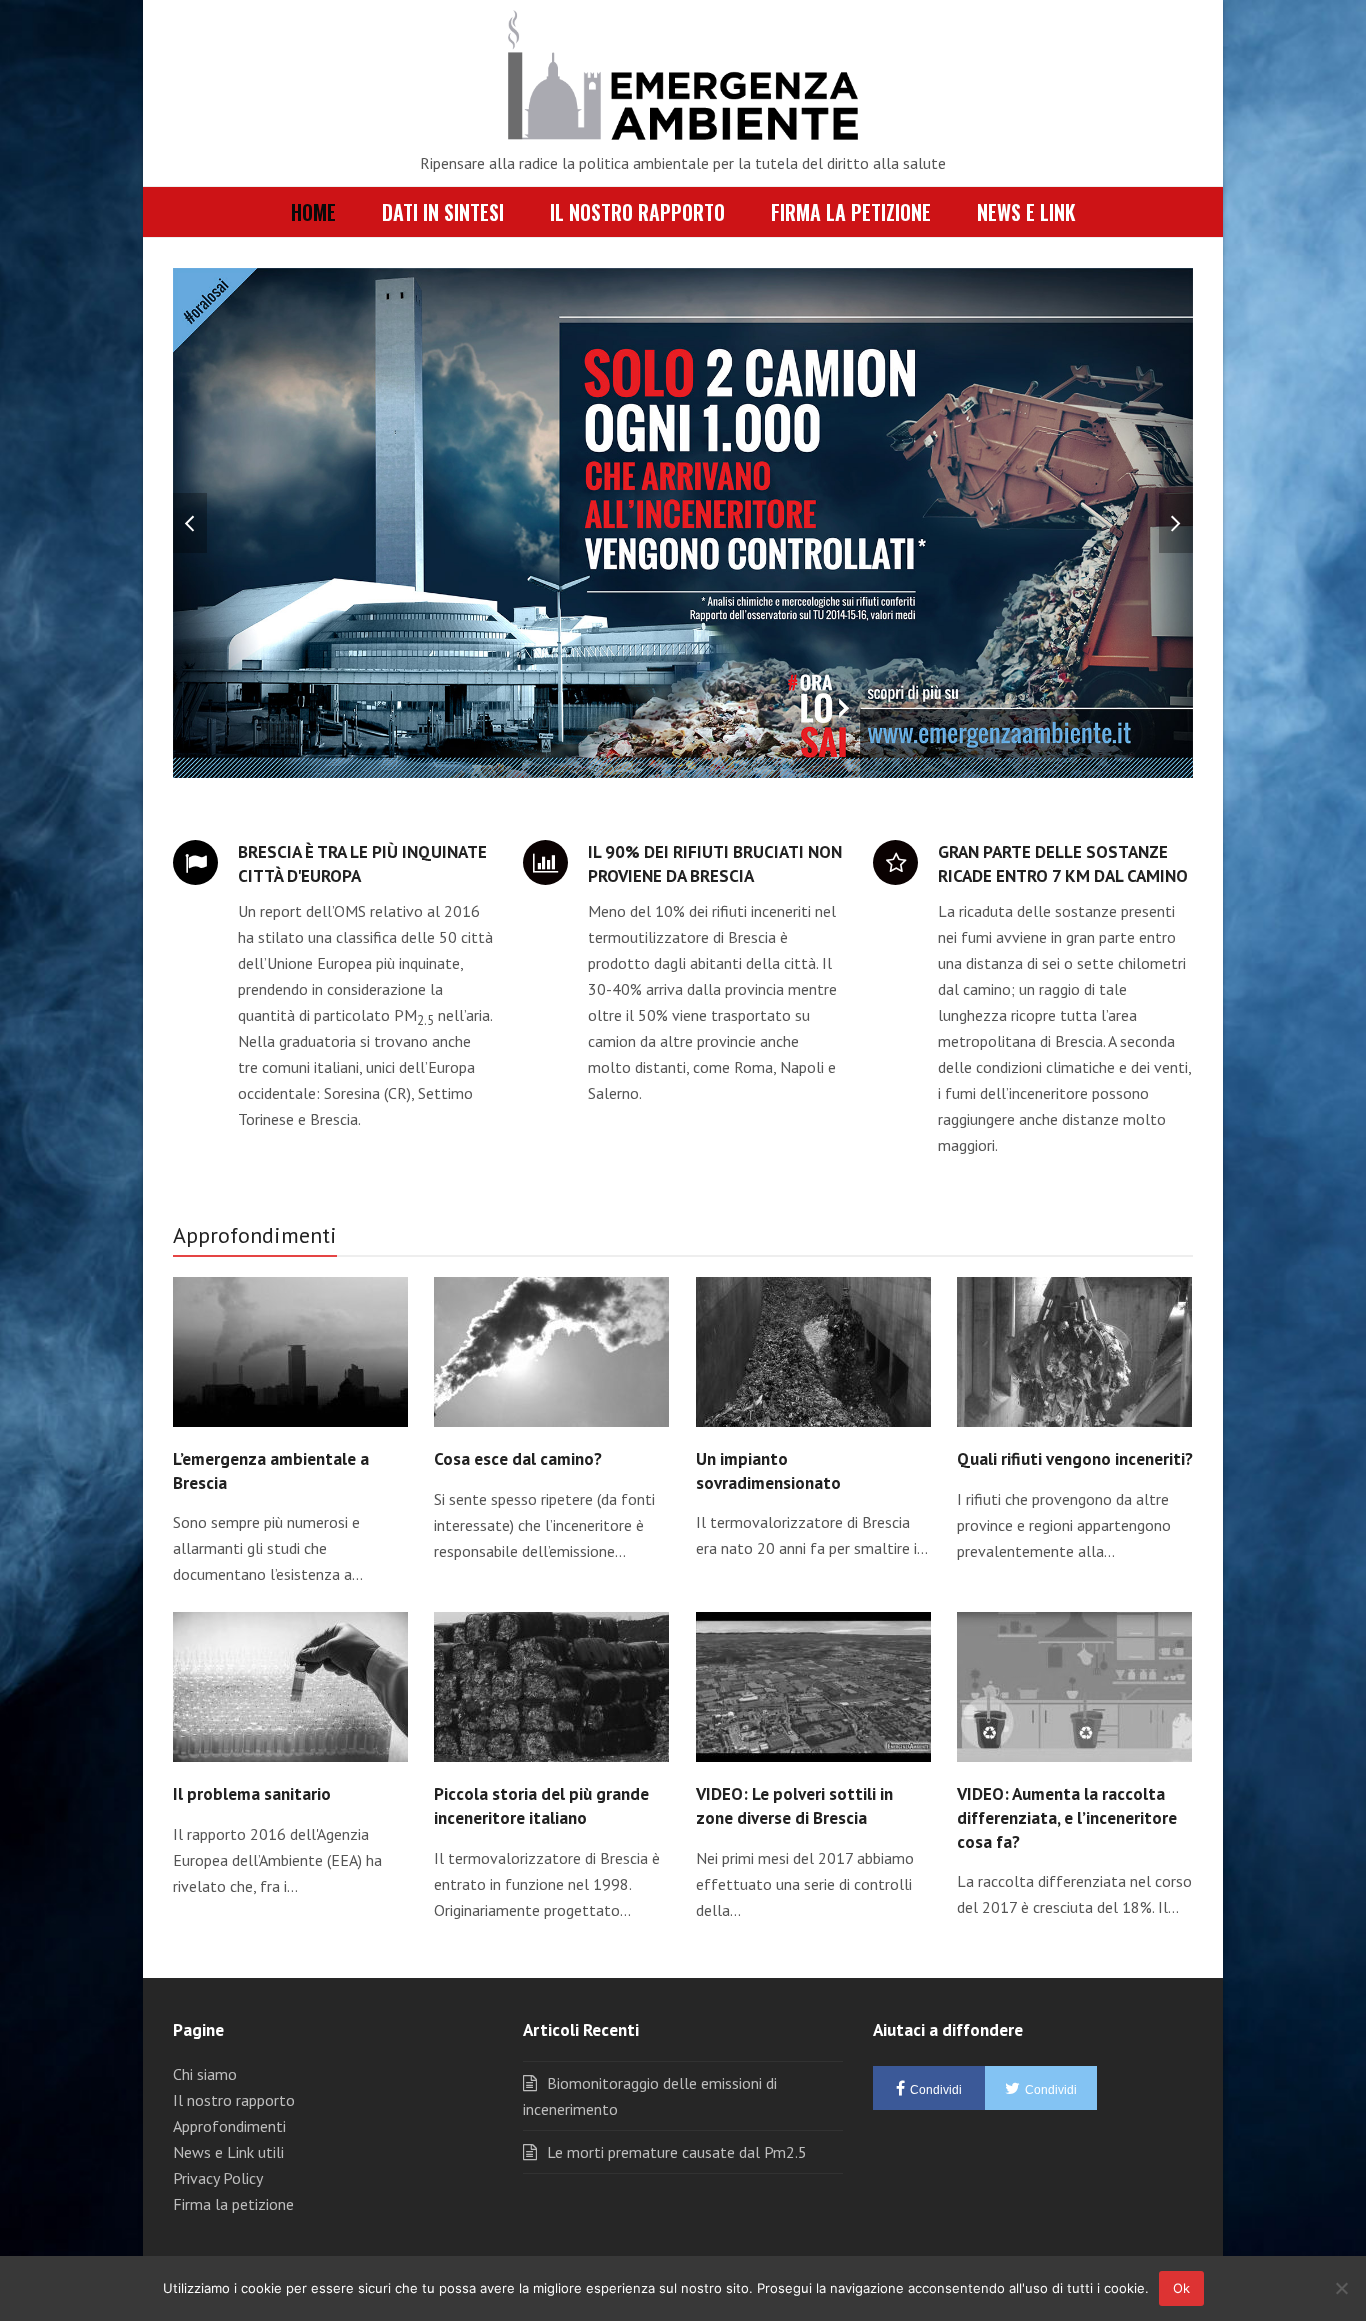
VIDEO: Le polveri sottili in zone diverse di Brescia (794, 1805)
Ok (1181, 2288)
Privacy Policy (218, 2178)
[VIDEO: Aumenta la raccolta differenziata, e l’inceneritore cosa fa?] (1074, 1685)
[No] (1341, 2288)
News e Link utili (228, 2152)
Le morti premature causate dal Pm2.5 (677, 2152)
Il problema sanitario (252, 1793)
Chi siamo (205, 2074)
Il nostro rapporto (234, 2100)
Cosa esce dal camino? (518, 1458)
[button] (190, 523)
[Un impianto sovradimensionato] (813, 1350)
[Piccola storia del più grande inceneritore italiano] (551, 1685)
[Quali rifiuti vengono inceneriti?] (1074, 1350)
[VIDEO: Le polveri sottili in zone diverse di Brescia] (813, 1685)
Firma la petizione (233, 2204)
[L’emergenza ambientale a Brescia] (290, 1350)
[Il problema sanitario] (290, 1685)
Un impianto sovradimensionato (768, 1470)
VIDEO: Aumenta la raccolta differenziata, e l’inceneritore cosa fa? (1067, 1817)
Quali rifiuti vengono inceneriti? (1075, 1458)
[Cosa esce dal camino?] (551, 1350)
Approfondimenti (229, 2126)
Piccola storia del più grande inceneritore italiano (541, 1805)
